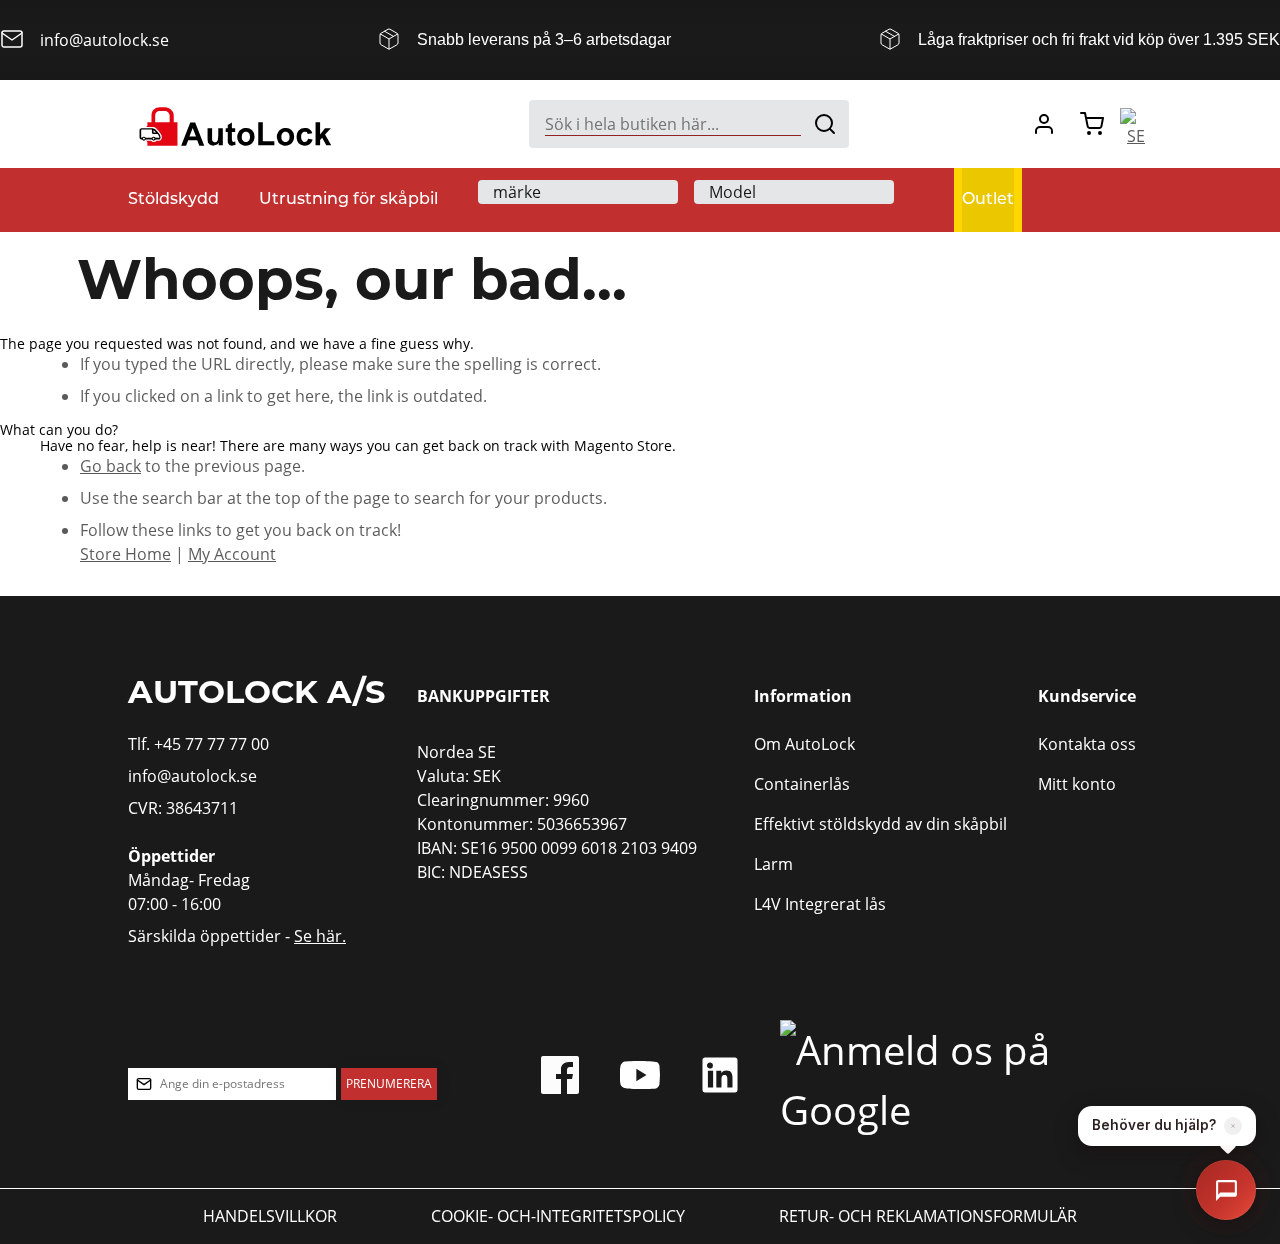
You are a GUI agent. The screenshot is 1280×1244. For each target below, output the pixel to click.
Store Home (125, 554)
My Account (232, 554)
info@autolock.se (192, 776)
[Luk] (1233, 1126)
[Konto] (1044, 124)
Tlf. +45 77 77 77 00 (198, 744)
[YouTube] (640, 1080)
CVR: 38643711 (183, 808)
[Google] (956, 1080)
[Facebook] (560, 1080)
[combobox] (689, 124)
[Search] (825, 124)
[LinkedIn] (720, 1080)
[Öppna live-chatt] (1226, 1190)
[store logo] (232, 124)
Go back (110, 466)
